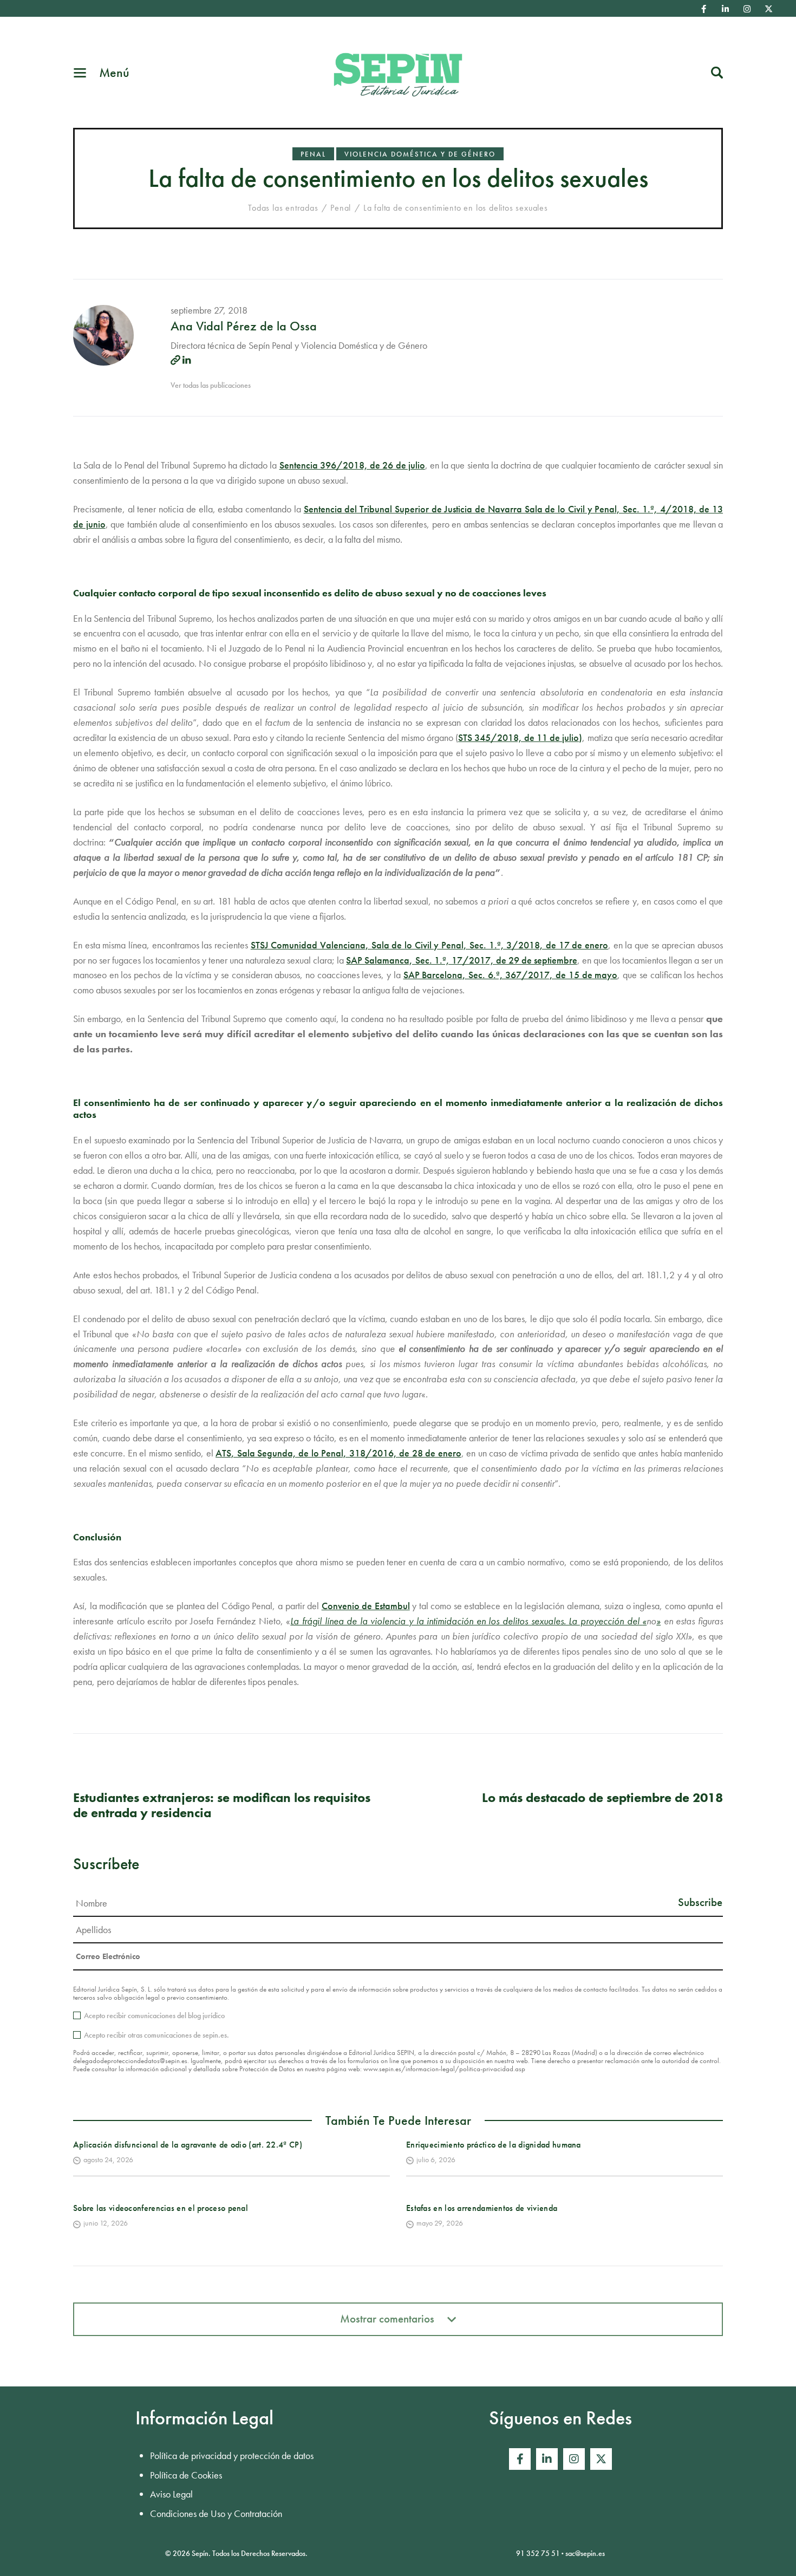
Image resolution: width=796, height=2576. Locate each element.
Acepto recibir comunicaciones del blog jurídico (154, 2015)
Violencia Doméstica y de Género (420, 154)
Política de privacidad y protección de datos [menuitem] (232, 2455)
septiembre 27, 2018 (209, 310)
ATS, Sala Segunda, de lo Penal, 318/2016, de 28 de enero (338, 1453)
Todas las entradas (283, 208)
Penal (313, 154)
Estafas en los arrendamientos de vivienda (482, 2208)
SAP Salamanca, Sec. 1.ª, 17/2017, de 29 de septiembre (461, 960)
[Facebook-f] (704, 9)
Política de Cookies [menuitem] (186, 2475)
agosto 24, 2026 (108, 2159)
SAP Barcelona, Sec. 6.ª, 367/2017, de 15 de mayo (511, 975)
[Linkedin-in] (726, 9)
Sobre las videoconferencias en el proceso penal (161, 2208)
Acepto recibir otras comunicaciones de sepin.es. (156, 2035)
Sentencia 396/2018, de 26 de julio (352, 465)
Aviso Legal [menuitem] (171, 2494)
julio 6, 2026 (436, 2159)
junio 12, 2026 (106, 2223)
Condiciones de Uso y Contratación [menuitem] (216, 2513)
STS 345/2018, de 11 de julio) (520, 737)
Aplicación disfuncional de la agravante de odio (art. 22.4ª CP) (188, 2145)
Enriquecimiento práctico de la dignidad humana (494, 2145)
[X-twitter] (769, 9)
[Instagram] (747, 9)
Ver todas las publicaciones (211, 385)
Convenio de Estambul (366, 1606)
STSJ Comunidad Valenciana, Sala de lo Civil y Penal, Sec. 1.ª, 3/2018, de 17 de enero (429, 945)
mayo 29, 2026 (440, 2223)
